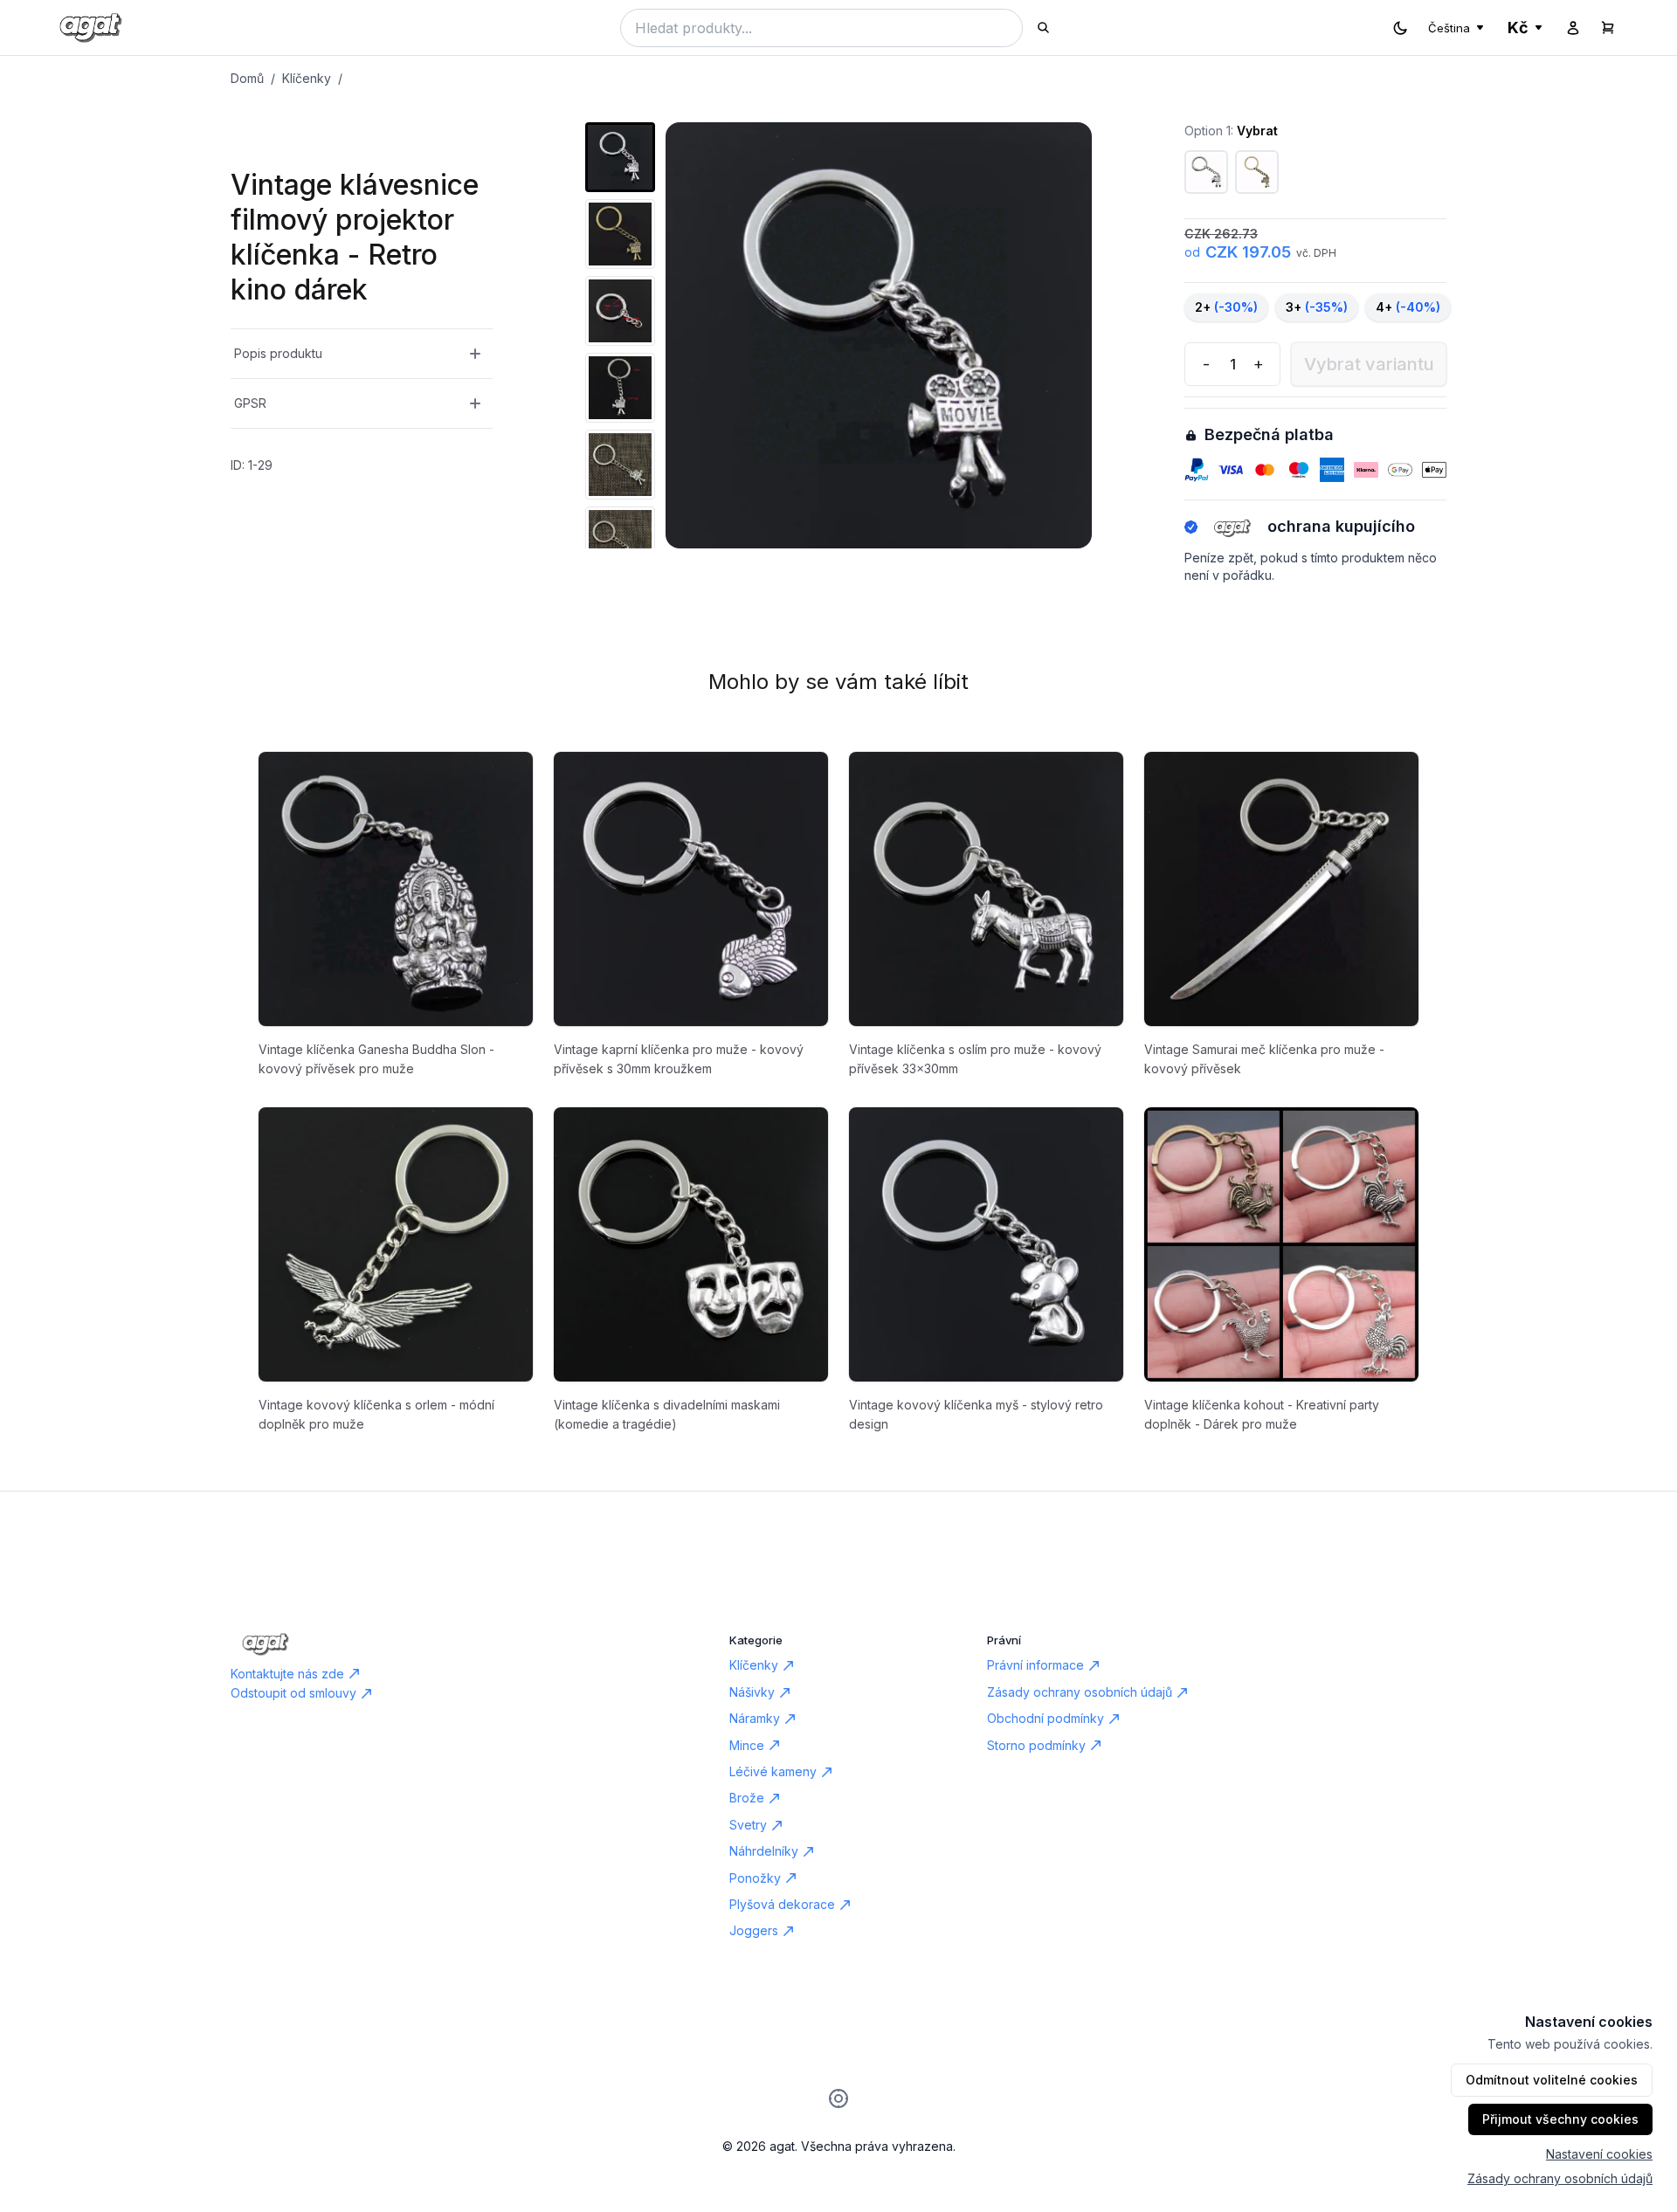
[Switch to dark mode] (1400, 28)
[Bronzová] (1257, 172)
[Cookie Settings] (838, 2098)
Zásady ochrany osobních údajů (1560, 2178)
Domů (247, 78)
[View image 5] (620, 465)
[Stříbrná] (1206, 172)
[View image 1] (620, 157)
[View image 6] (620, 541)
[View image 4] (620, 388)
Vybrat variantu (1369, 364)
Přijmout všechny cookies (1560, 2119)
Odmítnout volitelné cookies (1552, 2080)
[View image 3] (620, 311)
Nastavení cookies (1599, 2154)
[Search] (1043, 28)
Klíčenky (307, 78)
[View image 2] (620, 234)
